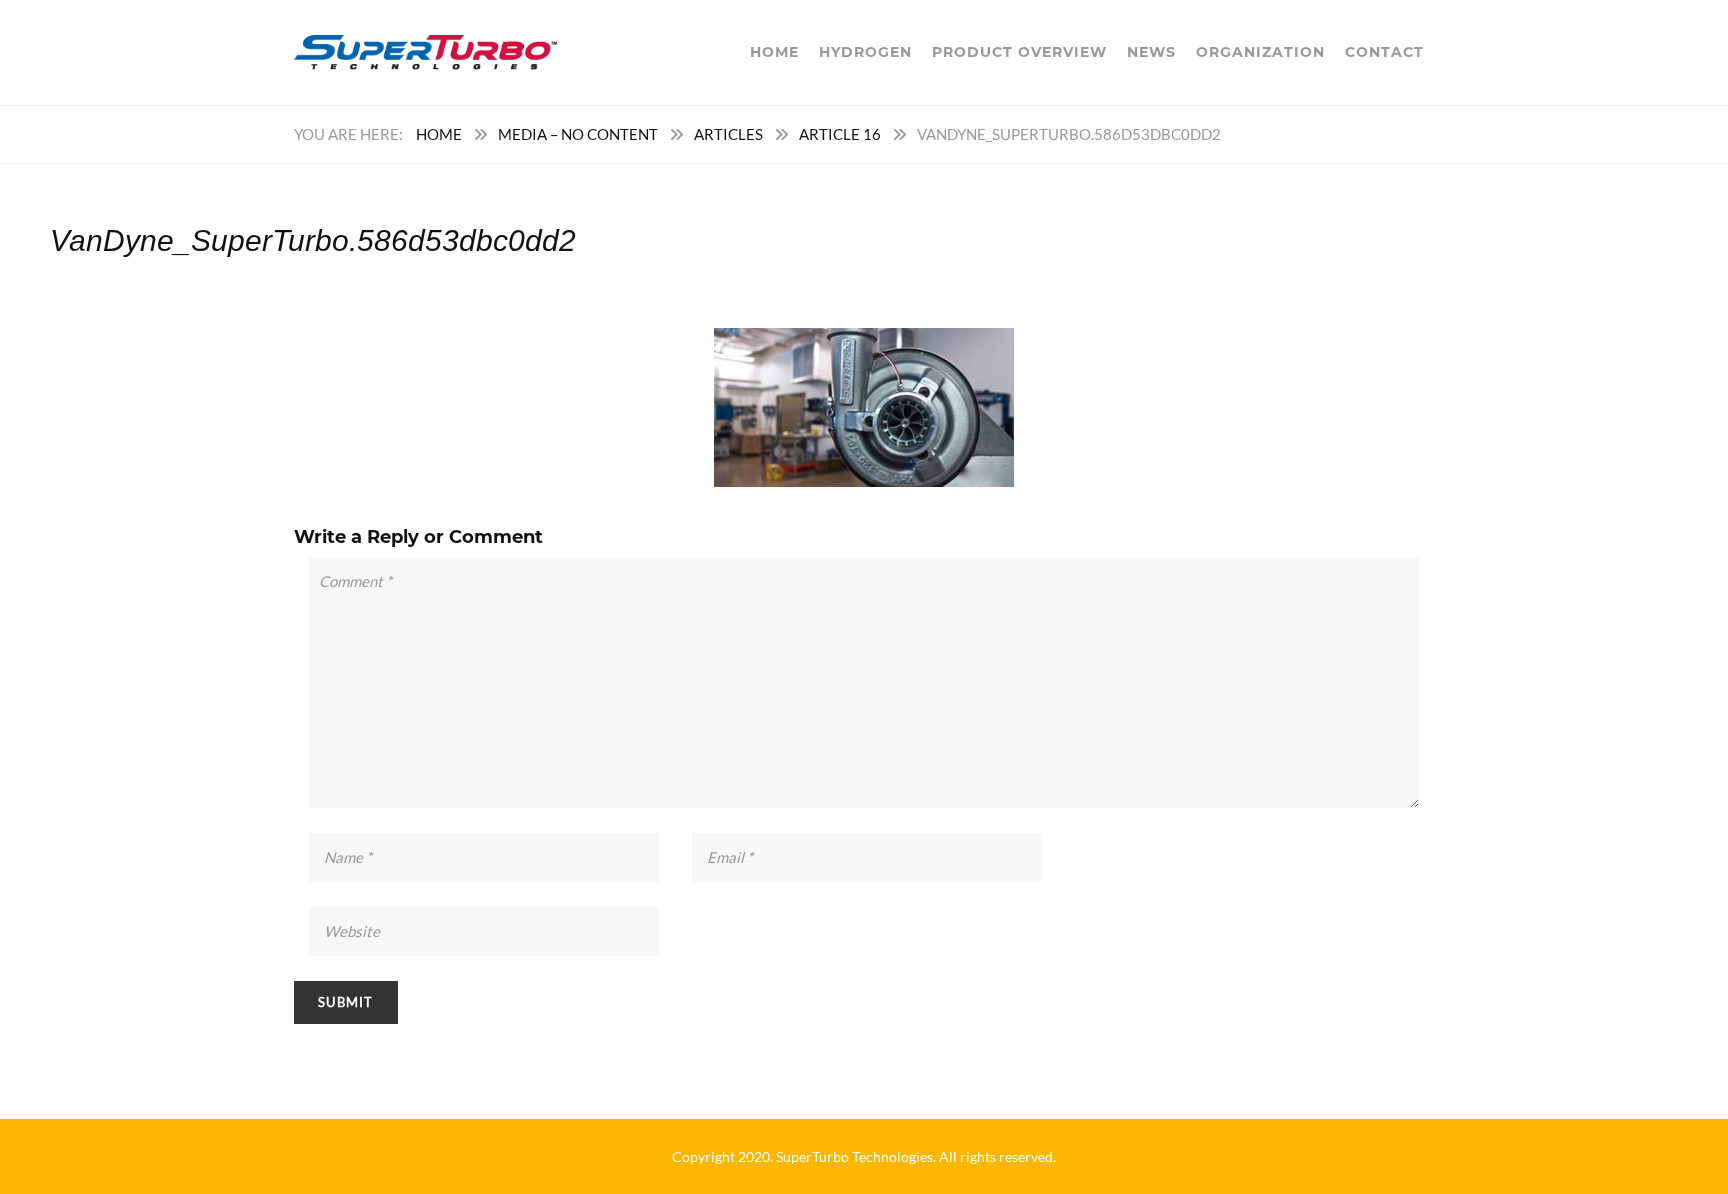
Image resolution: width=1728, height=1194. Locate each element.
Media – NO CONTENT (578, 134)
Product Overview (1019, 52)
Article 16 (840, 134)
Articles (728, 134)
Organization (1260, 52)
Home (774, 52)
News (1151, 52)
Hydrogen (865, 52)
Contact (1384, 52)
